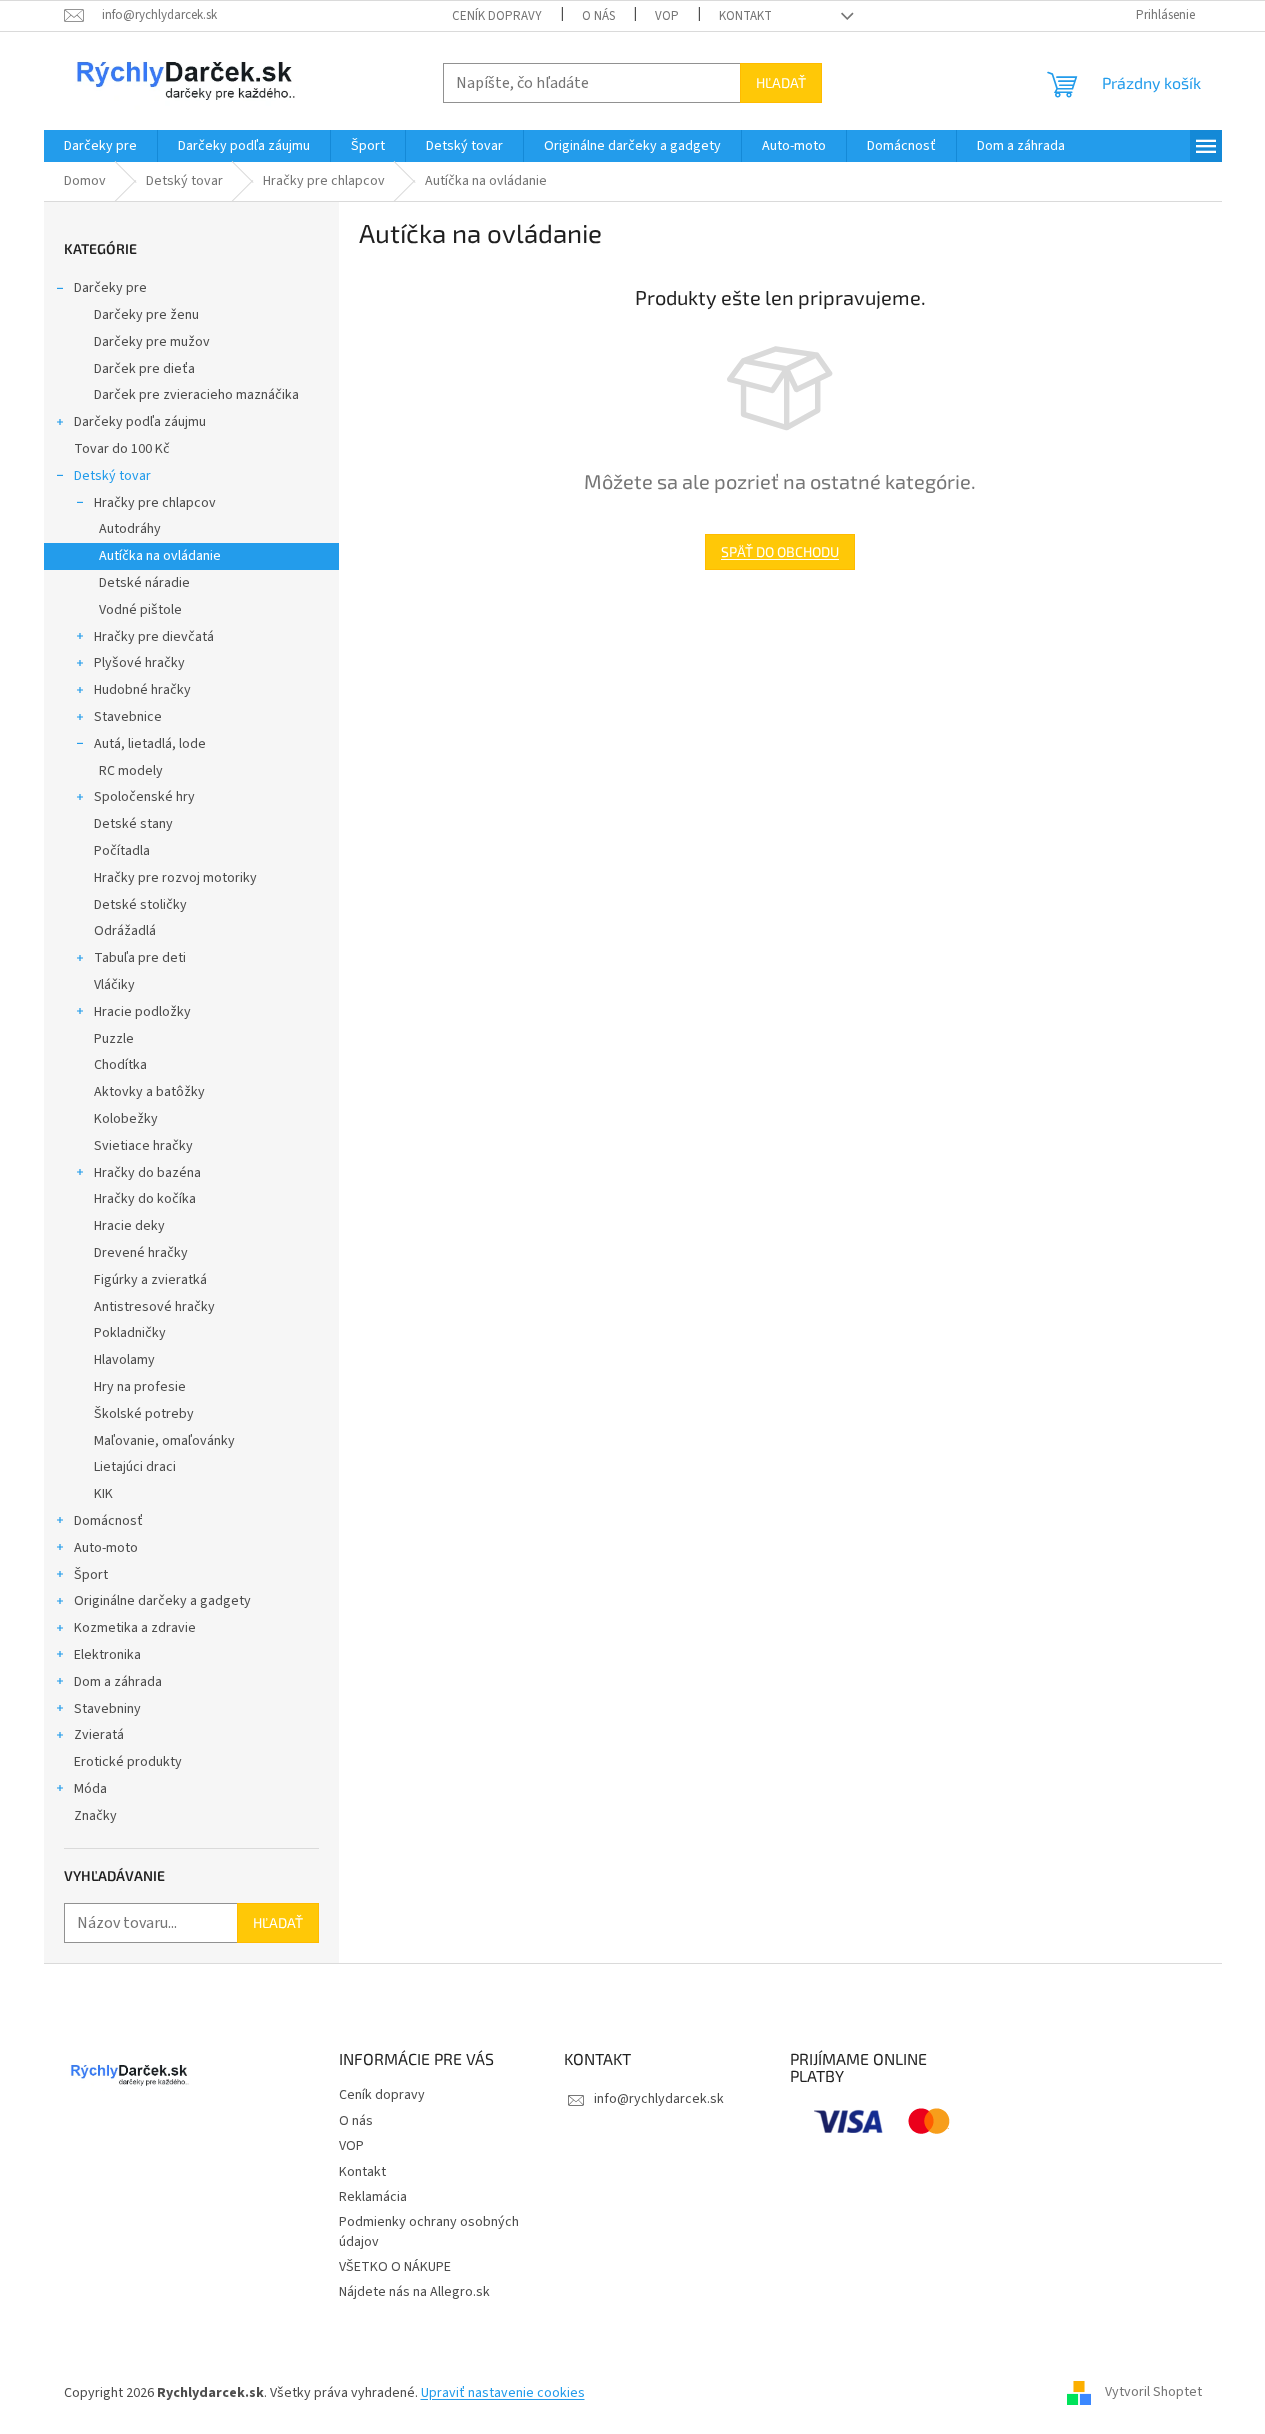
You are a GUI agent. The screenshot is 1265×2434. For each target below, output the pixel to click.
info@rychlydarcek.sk (659, 2099)
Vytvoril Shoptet (1153, 2393)
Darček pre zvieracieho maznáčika (196, 395)
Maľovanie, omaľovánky (164, 1441)
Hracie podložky (142, 1012)
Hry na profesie (140, 1387)
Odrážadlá (125, 931)
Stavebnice (128, 717)
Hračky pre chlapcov (155, 503)
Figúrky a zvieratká (150, 1280)
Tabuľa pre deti (140, 958)
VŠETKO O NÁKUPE (395, 2267)
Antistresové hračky (154, 1307)
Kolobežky (126, 1119)
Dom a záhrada (118, 1682)
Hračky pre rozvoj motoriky (175, 878)
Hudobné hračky (142, 690)
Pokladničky (130, 1333)
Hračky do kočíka (145, 1199)
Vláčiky (114, 985)
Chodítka (120, 1065)
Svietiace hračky (143, 1146)
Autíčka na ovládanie (160, 556)
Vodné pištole (140, 610)
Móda (90, 1789)
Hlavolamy (124, 1360)
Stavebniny (107, 1709)
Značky (95, 1816)
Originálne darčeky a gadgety (162, 1601)
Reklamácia (373, 2197)
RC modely (131, 771)
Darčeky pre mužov (152, 342)
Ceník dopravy (497, 16)
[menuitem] (100, 146)
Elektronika (107, 1655)
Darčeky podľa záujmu (140, 422)
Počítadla (122, 851)
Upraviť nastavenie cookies (503, 2393)
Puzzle (114, 1039)
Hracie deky (129, 1226)
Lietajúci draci (135, 1467)
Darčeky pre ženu (146, 315)
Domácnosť (108, 1521)
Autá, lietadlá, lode (150, 744)
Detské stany (133, 824)
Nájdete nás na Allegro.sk (414, 2292)
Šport (91, 1575)
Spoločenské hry (144, 797)
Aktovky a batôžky (149, 1092)
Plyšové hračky (139, 663)
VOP (667, 16)
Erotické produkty (128, 1762)
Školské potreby (144, 1414)
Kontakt (745, 16)
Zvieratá (99, 1735)
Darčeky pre (110, 288)
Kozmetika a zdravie (135, 1628)
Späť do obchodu (780, 551)
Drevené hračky (141, 1253)
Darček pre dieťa (144, 369)
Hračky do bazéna (147, 1173)
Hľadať (781, 82)
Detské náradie (144, 583)
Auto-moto (106, 1548)
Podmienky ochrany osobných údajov (429, 2231)
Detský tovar (112, 476)
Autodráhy (130, 529)
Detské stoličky (140, 905)
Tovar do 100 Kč (122, 449)
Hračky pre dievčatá (154, 637)
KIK (103, 1494)
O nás (598, 16)
